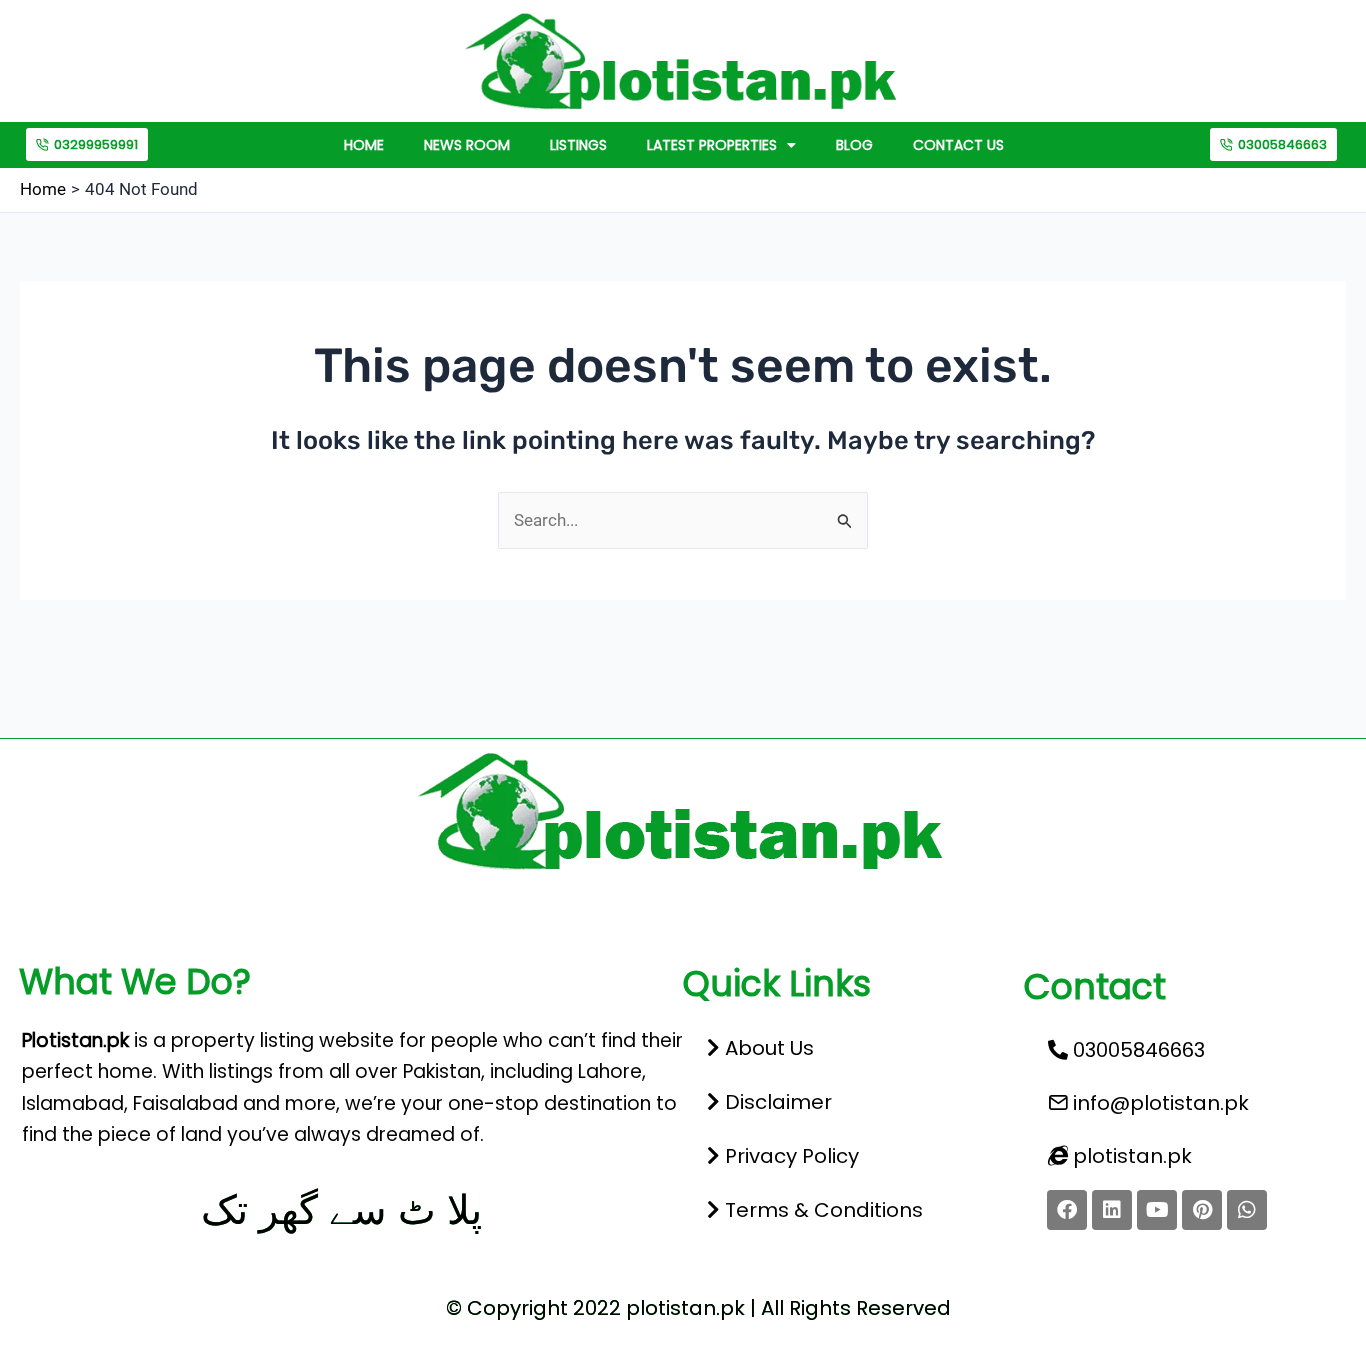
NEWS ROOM (467, 145)
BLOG (854, 145)
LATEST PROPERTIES (712, 145)
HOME (364, 145)
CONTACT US (958, 145)
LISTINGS (578, 145)
